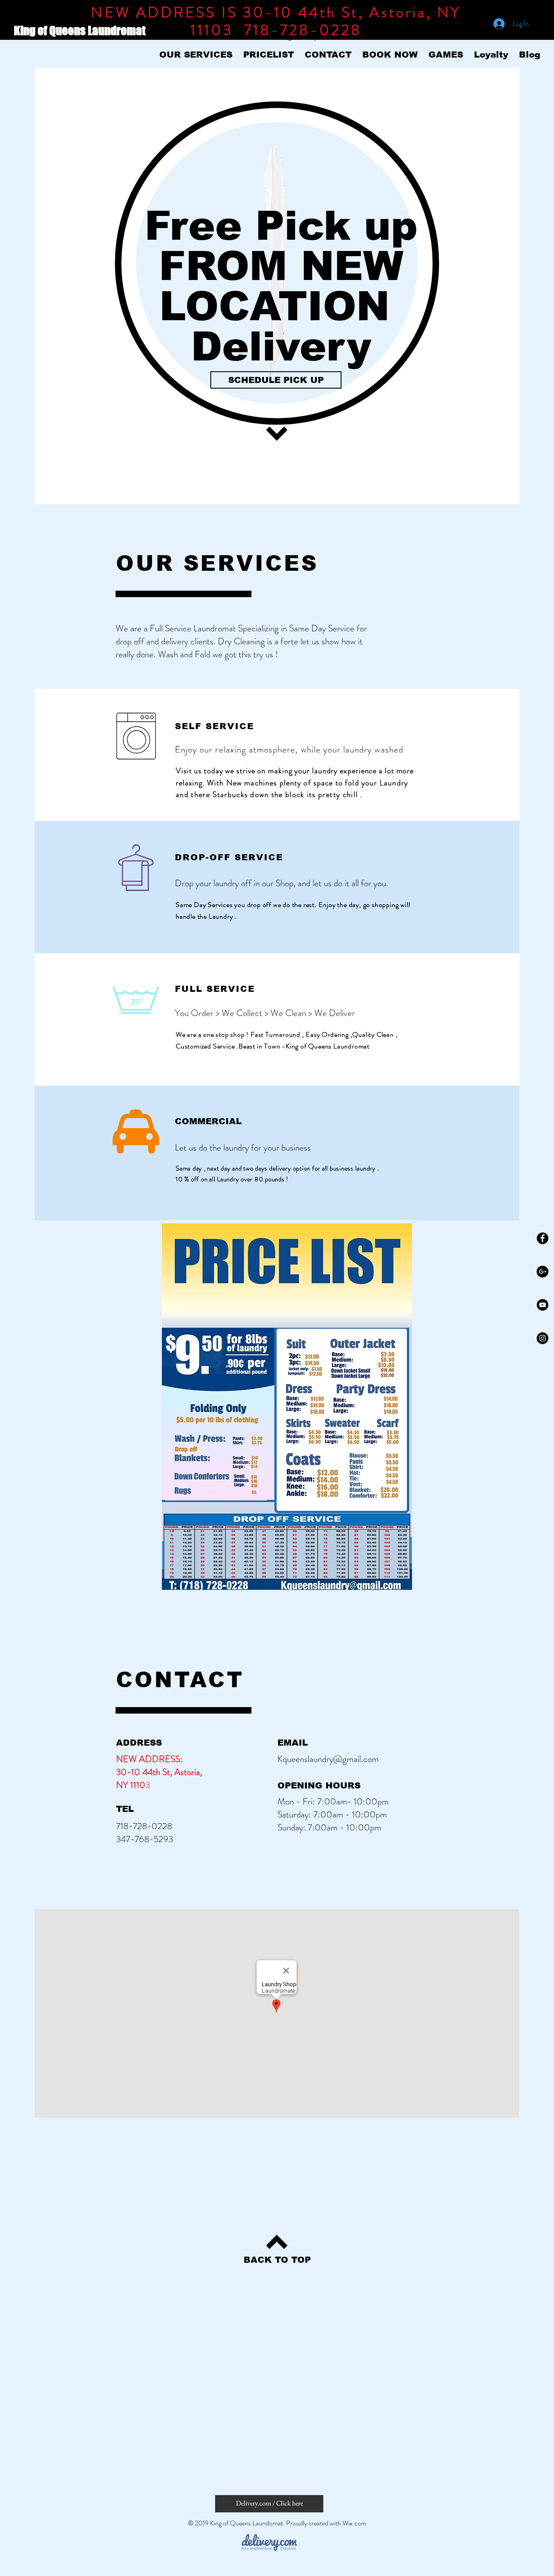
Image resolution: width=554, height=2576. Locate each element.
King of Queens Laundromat (81, 31)
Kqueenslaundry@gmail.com (328, 1759)
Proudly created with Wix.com (326, 2523)
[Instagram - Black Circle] (543, 1338)
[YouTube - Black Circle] (543, 1305)
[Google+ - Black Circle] (543, 1272)
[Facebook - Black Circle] (543, 1238)
